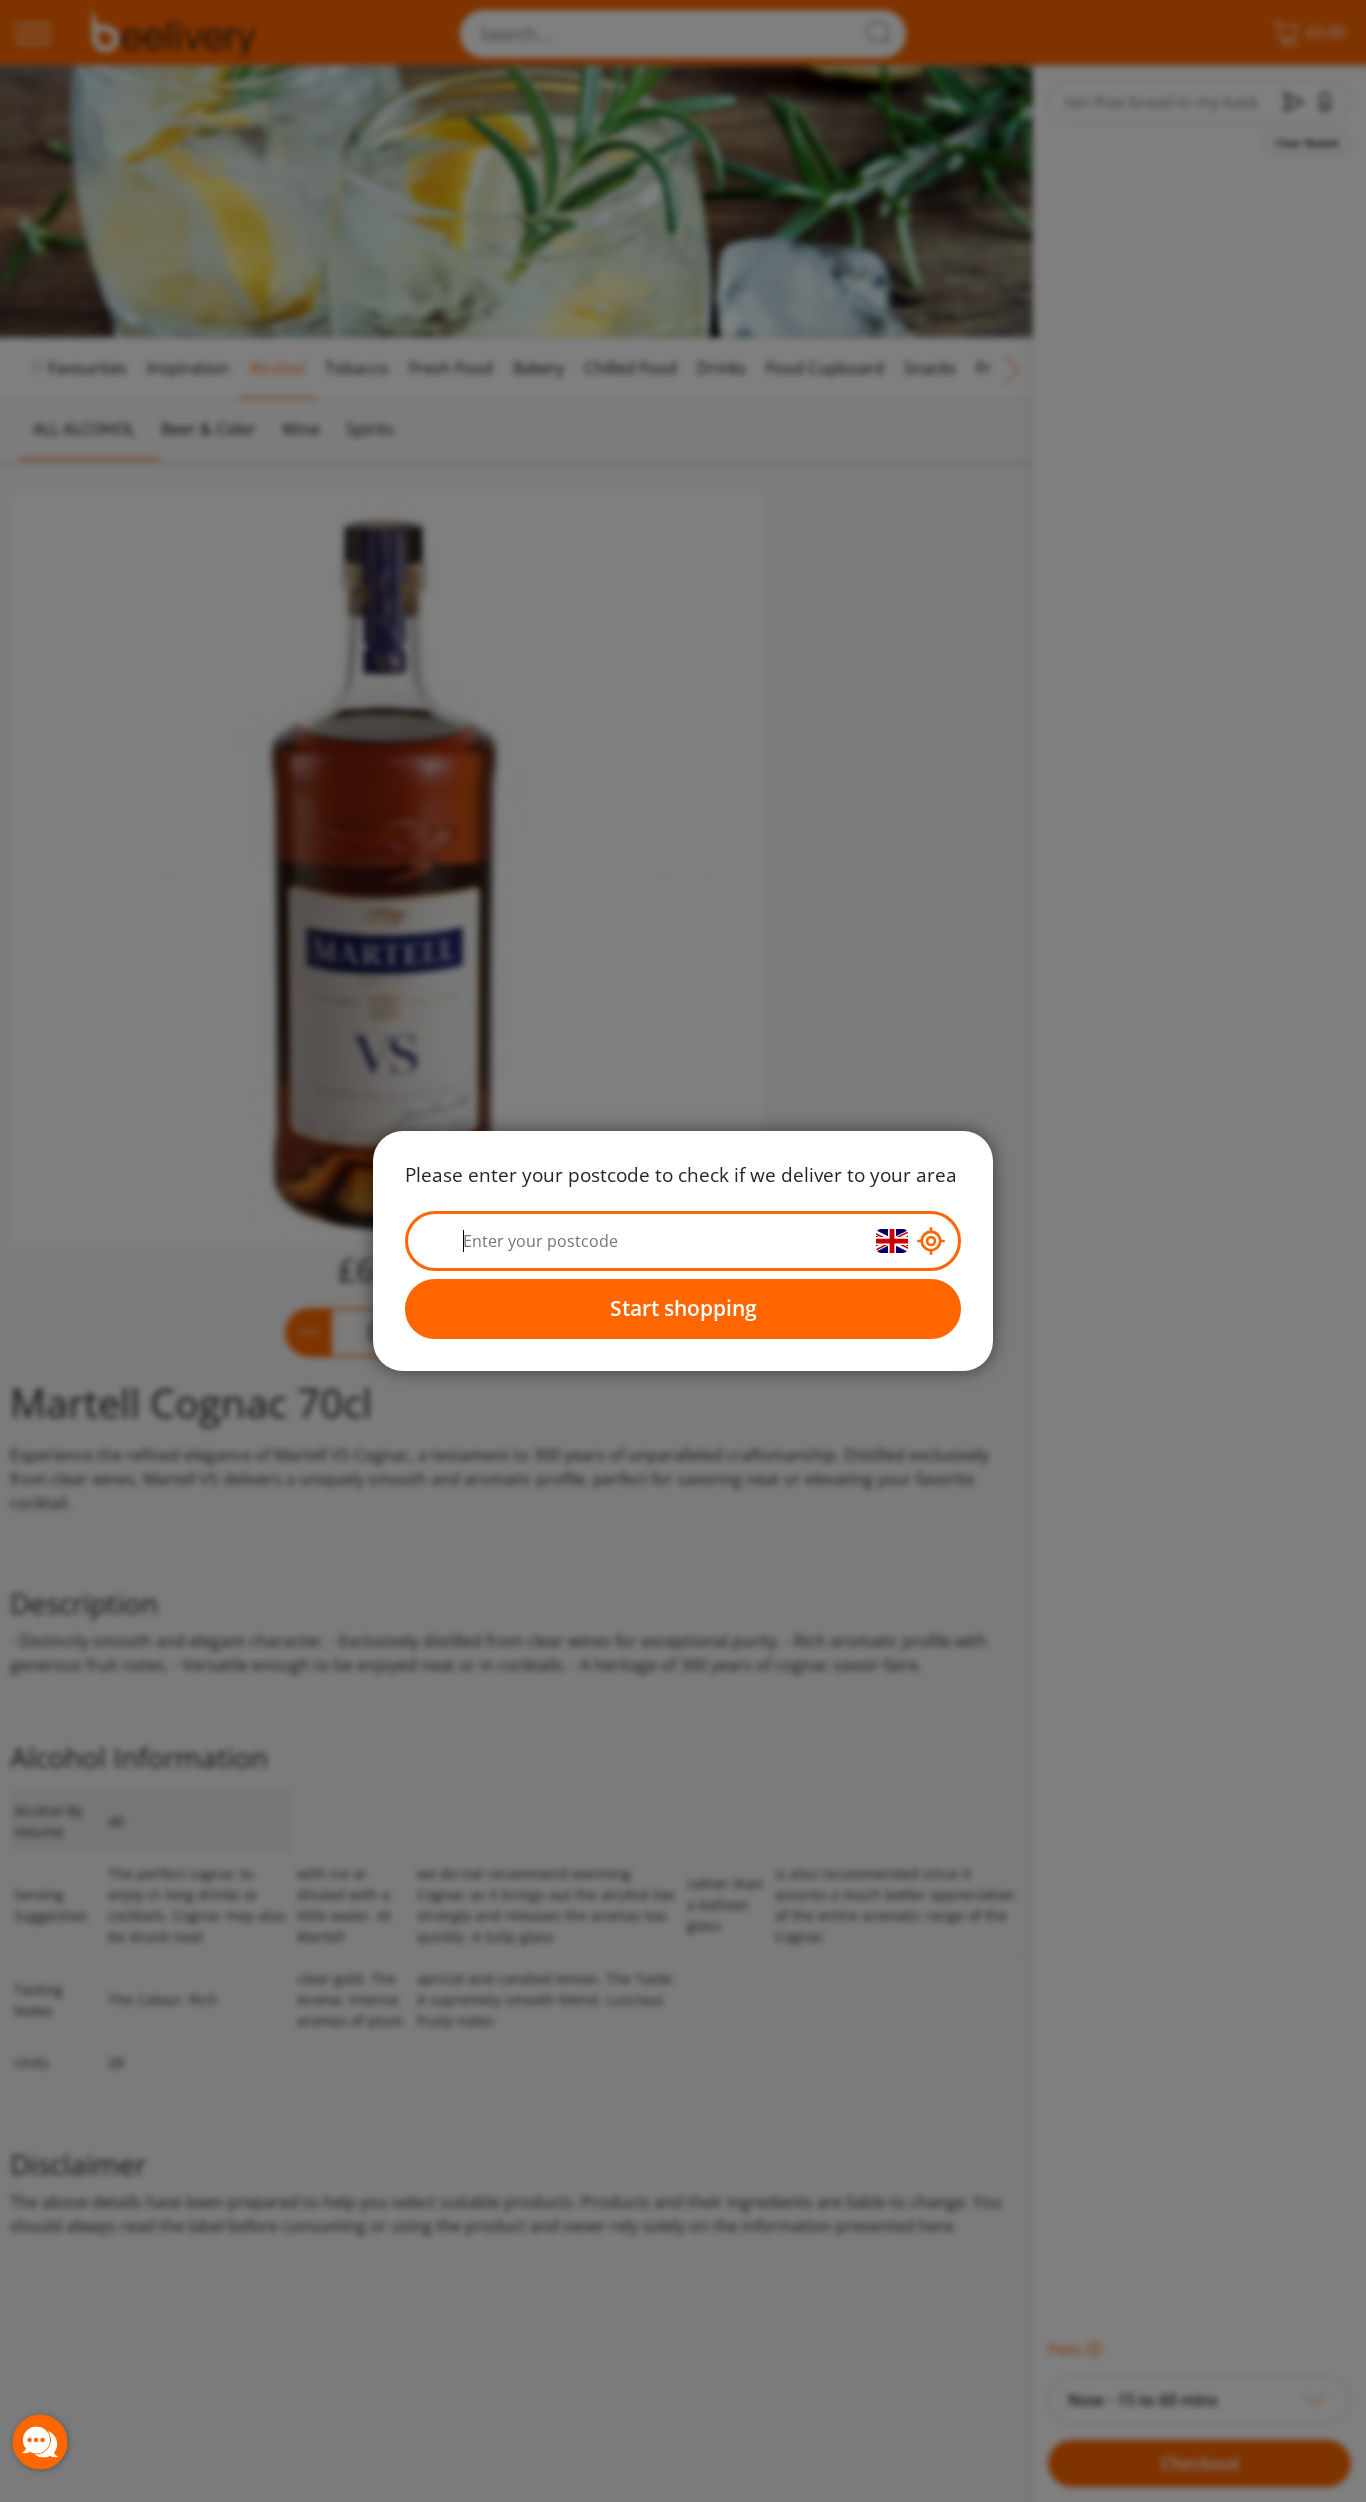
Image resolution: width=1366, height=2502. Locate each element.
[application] (40, 2442)
